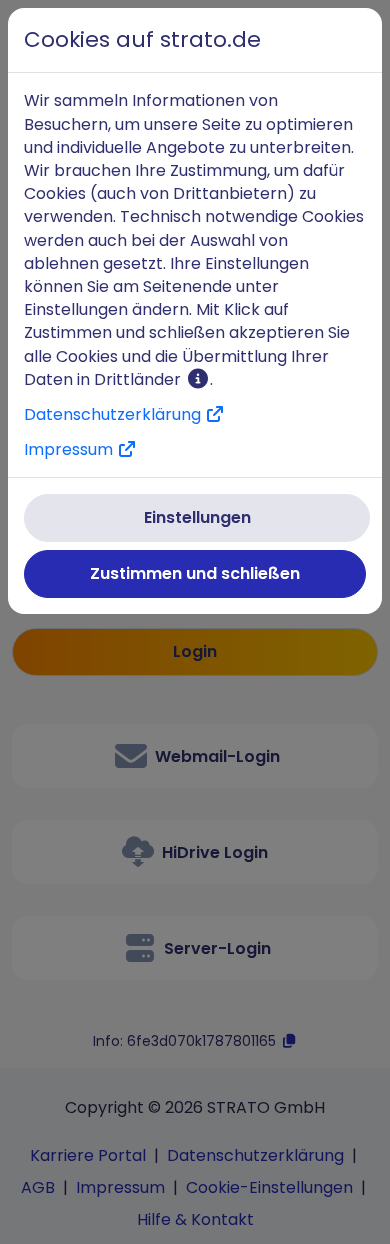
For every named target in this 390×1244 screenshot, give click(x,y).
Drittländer (139, 379)
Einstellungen (197, 517)
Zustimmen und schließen (195, 573)
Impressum (70, 449)
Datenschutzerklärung (114, 414)
